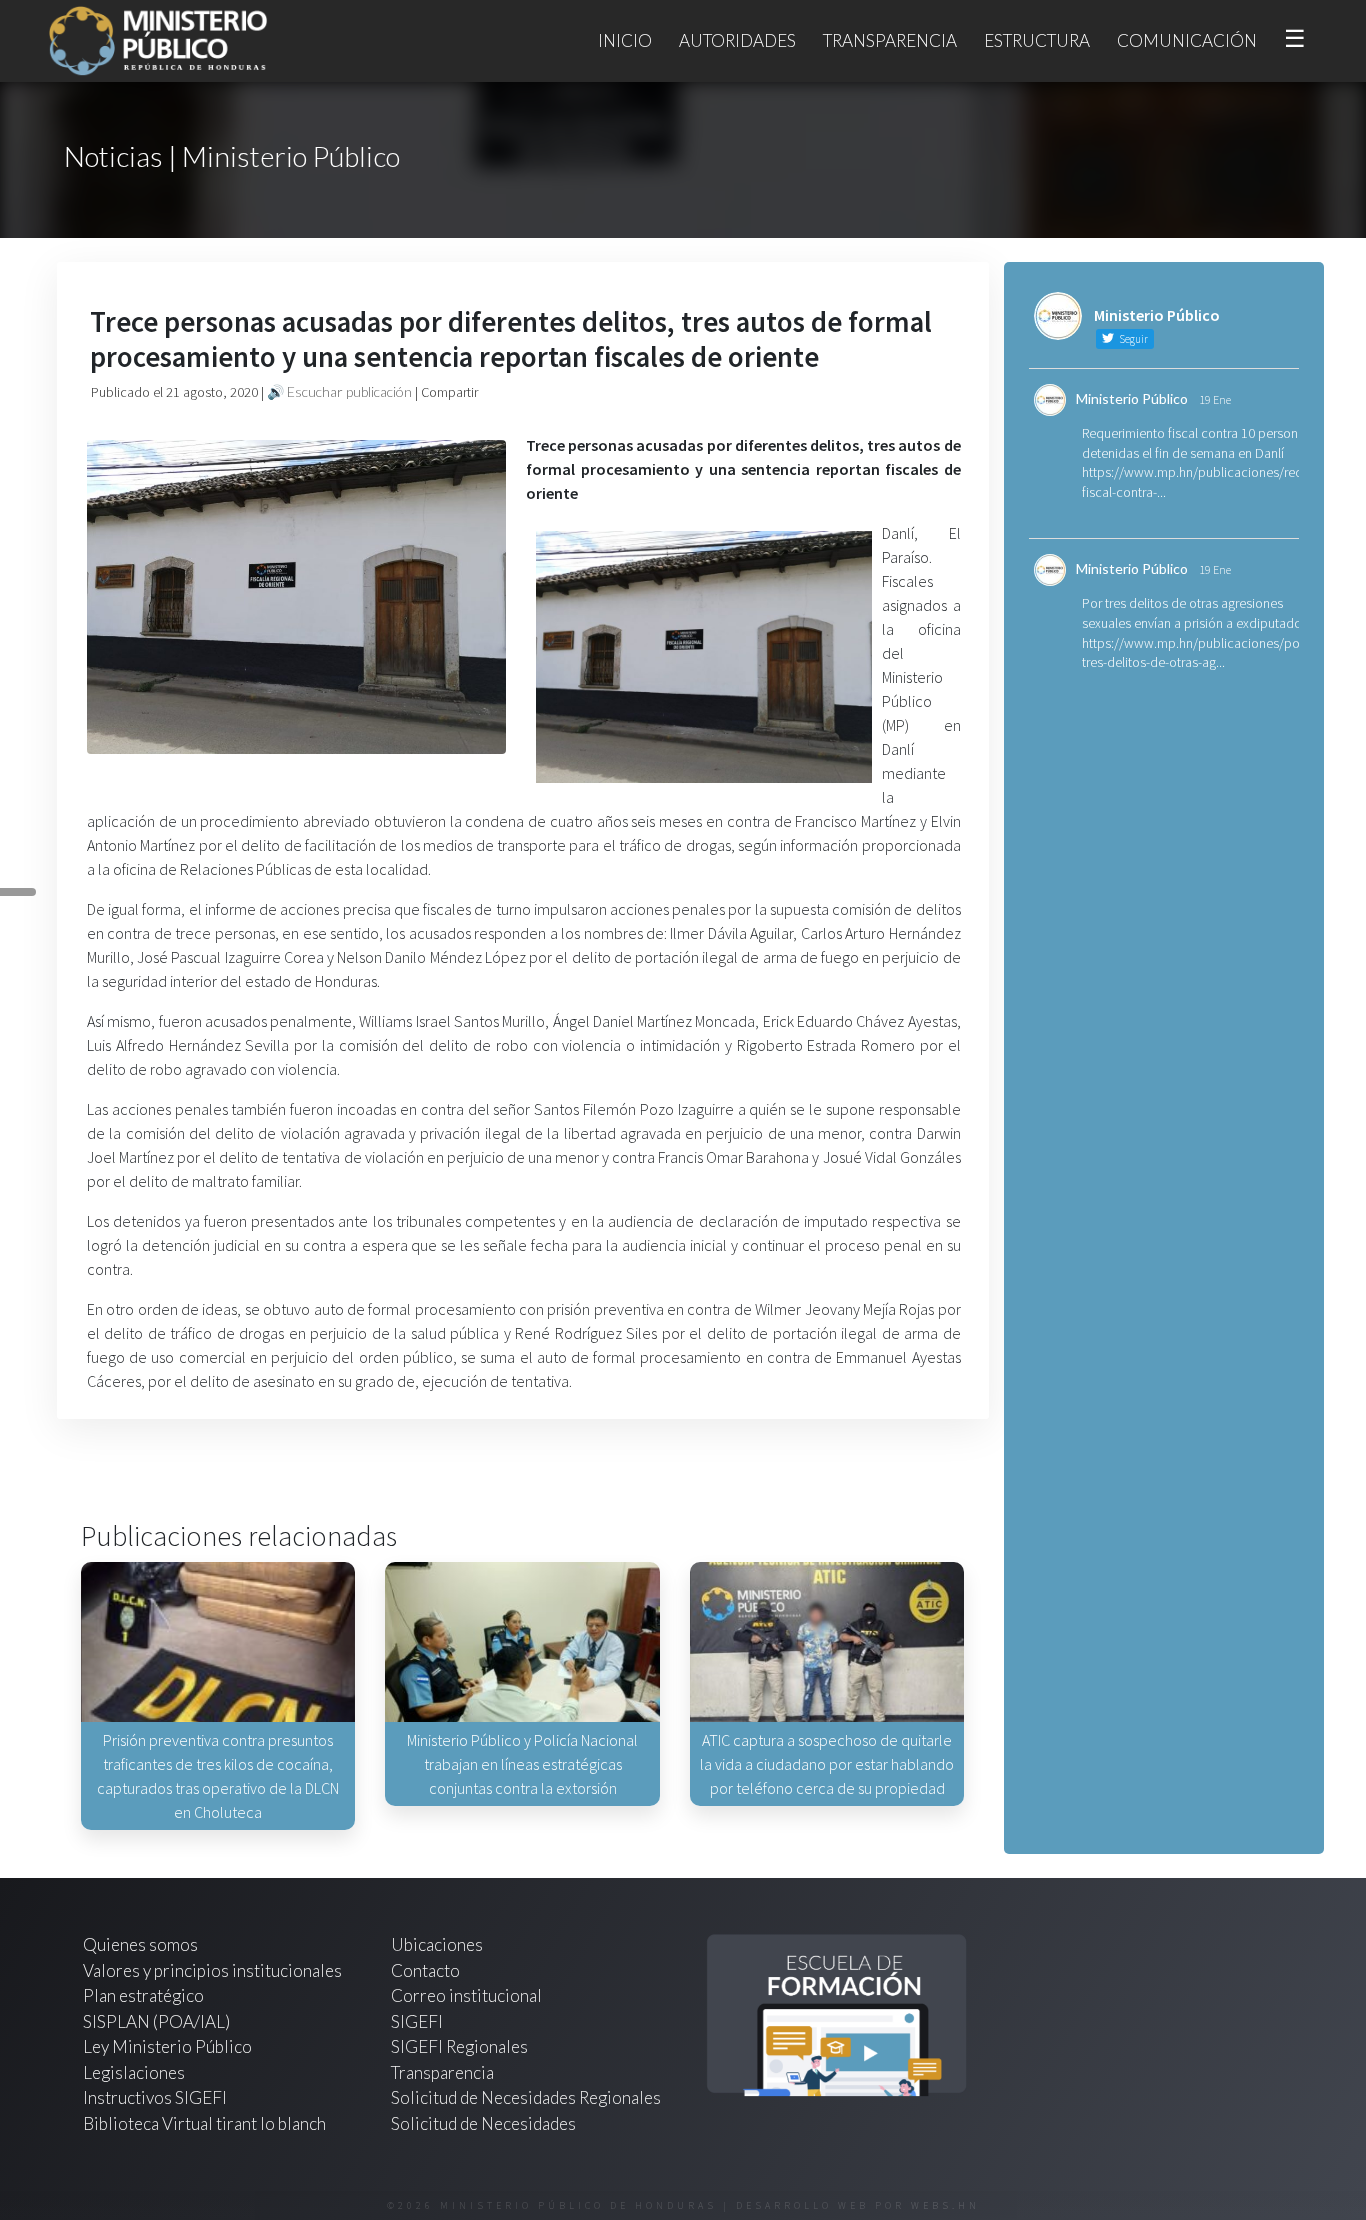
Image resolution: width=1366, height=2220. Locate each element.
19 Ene (1215, 399)
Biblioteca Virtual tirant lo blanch (204, 2123)
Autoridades (737, 40)
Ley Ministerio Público (167, 2046)
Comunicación (1187, 40)
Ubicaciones (437, 1944)
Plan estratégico (145, 1995)
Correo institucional (466, 1995)
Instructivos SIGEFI (155, 2097)
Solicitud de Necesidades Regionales (526, 2097)
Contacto (425, 1970)
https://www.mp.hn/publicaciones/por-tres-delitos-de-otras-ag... (1195, 653)
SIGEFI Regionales (459, 2046)
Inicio (625, 40)
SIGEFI (417, 2021)
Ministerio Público (1132, 398)
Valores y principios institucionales (212, 1970)
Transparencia (890, 40)
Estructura (1037, 40)
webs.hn (945, 2205)
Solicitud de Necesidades (483, 2123)
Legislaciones (134, 2072)
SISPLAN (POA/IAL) (156, 2021)
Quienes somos (140, 1944)
